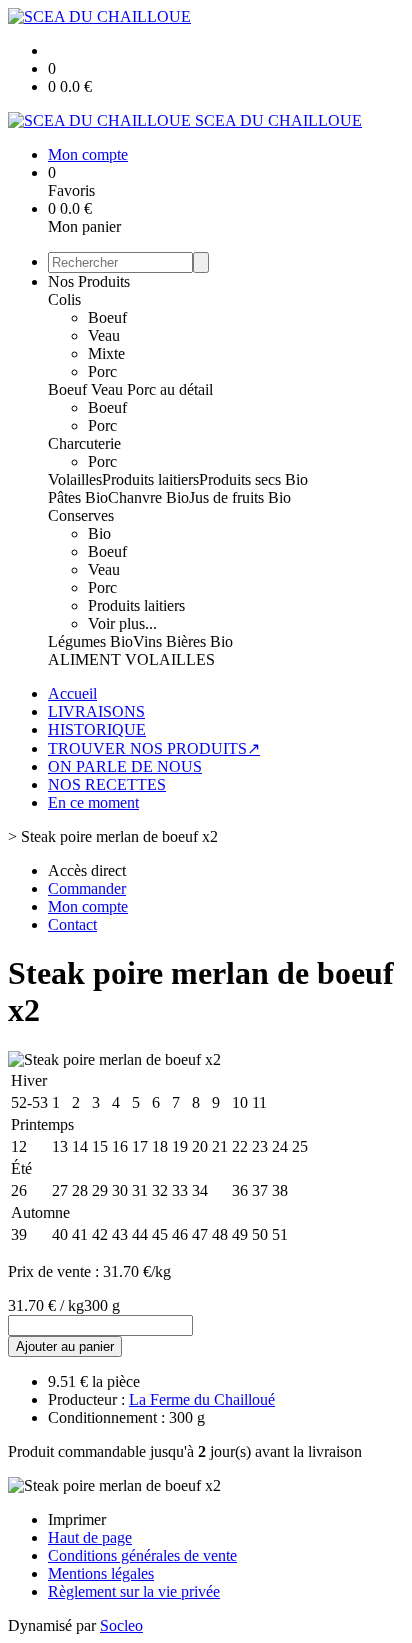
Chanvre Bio (148, 497)
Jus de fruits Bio (240, 497)
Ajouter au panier (65, 1346)
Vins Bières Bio (183, 641)
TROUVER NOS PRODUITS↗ (154, 748)
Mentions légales (101, 1573)
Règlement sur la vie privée (134, 1591)
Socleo (121, 1625)
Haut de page (90, 1537)
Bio (99, 533)
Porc (102, 371)
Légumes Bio (90, 641)
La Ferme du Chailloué (202, 1399)
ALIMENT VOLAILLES (131, 659)
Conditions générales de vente (142, 1555)
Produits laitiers (150, 479)
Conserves (81, 515)
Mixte (106, 353)
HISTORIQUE (97, 729)
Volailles (75, 479)
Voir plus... (122, 623)
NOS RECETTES (107, 784)
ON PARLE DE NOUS (125, 766)
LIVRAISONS (96, 711)
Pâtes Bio (78, 497)
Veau (104, 335)
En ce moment (93, 802)
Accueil (72, 693)
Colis (64, 299)
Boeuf (107, 317)
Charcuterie (84, 443)
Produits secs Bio (253, 479)
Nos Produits (89, 281)
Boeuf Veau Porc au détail (130, 389)
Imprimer (77, 1519)
